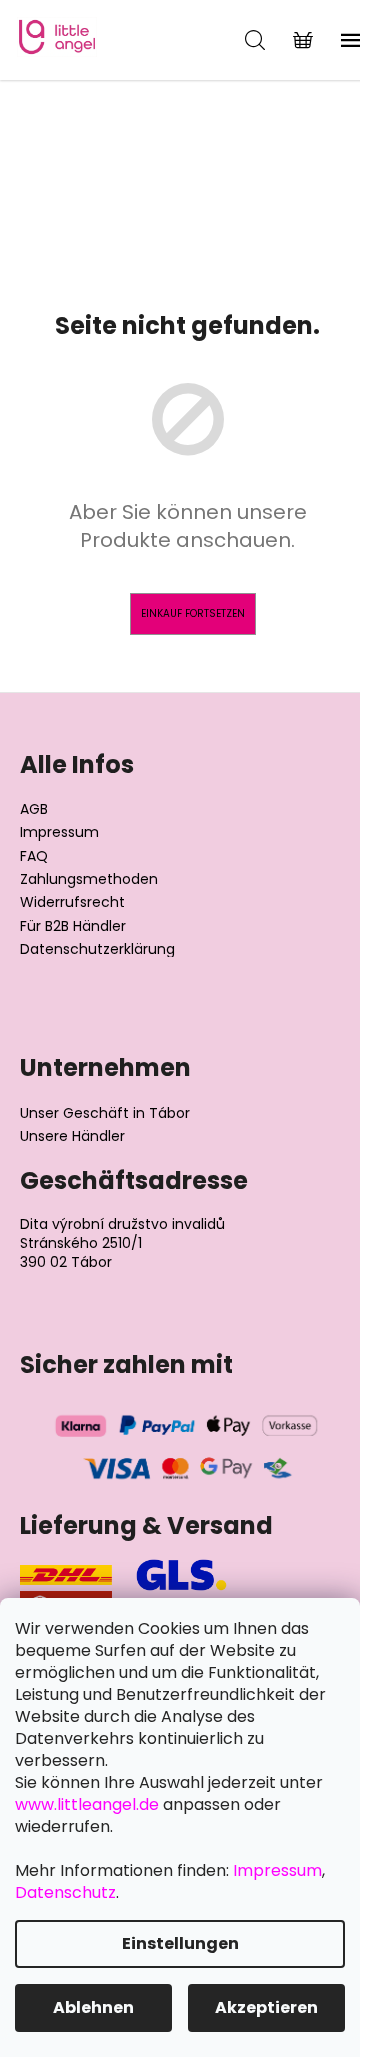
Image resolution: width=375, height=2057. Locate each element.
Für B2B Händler (73, 926)
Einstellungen (180, 1943)
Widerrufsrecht (72, 902)
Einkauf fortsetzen (193, 613)
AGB (34, 809)
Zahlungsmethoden (89, 879)
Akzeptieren (266, 2007)
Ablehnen (93, 2007)
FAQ (34, 856)
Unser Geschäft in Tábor (105, 1113)
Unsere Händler (72, 1136)
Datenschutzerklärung (97, 949)
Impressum (59, 832)
